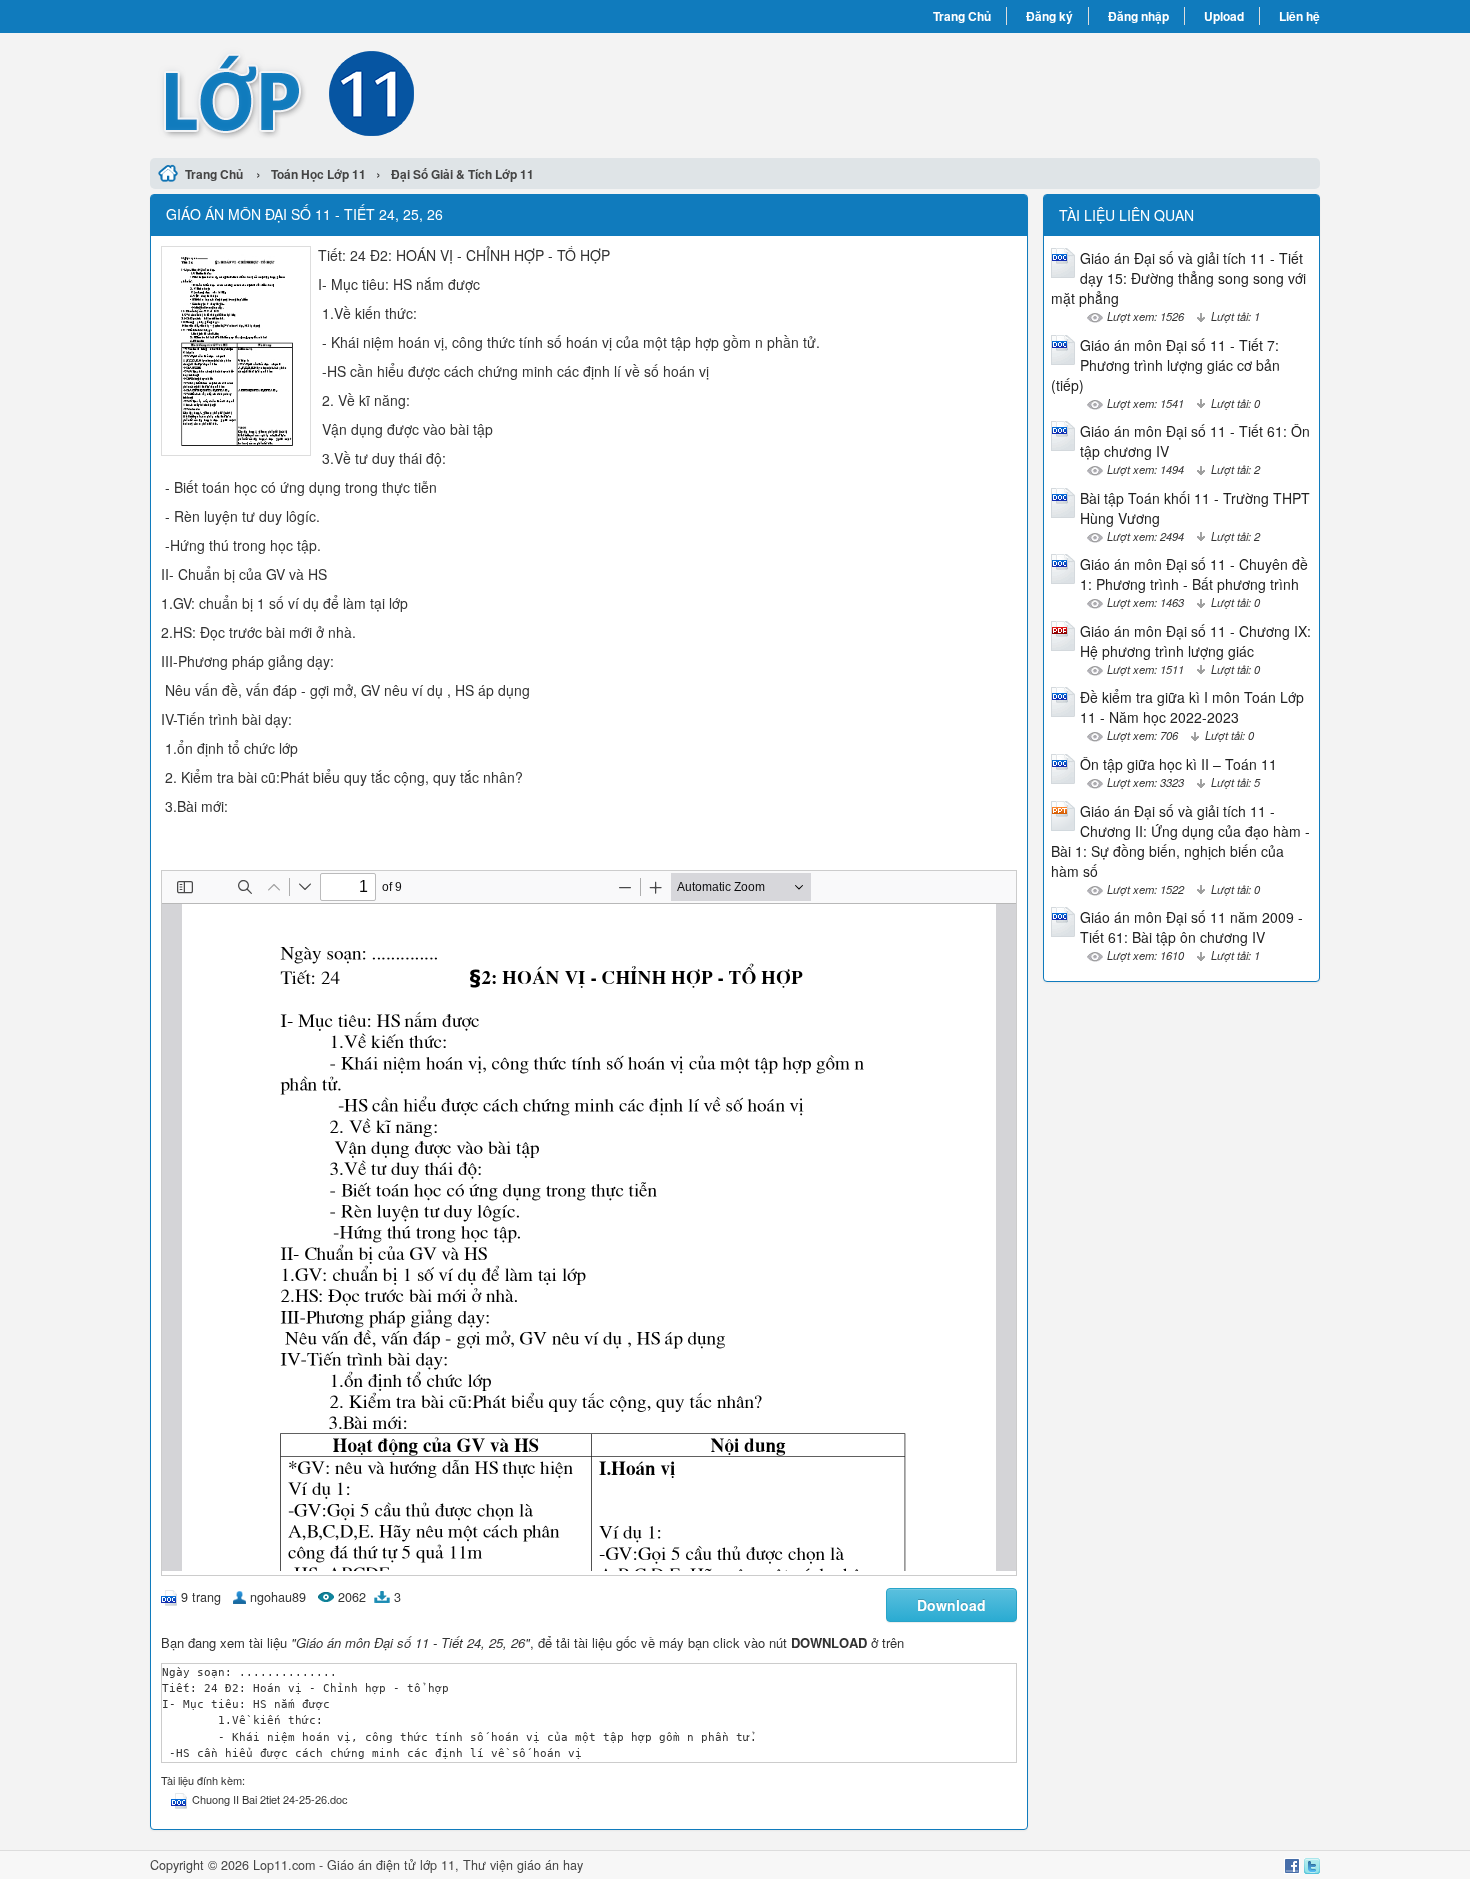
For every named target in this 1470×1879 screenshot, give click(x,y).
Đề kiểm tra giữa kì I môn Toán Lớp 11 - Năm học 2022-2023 (1192, 707)
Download (951, 1605)
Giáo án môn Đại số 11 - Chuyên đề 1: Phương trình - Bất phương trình (1194, 574)
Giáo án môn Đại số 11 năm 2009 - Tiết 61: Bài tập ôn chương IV (1191, 927)
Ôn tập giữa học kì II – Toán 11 (1178, 764)
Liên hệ (1299, 16)
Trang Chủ (962, 16)
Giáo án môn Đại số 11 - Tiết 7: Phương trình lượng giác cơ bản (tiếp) (1165, 365)
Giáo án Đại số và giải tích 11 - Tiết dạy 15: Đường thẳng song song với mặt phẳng (1178, 278)
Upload (1224, 16)
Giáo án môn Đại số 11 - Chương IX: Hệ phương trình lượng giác (1195, 641)
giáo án (538, 1865)
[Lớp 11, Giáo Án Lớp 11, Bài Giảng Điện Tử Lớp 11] (442, 93)
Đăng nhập (1138, 16)
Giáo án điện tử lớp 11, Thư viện (422, 1865)
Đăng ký (1049, 16)
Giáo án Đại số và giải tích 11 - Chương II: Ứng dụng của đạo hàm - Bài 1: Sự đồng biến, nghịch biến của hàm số (1180, 841)
